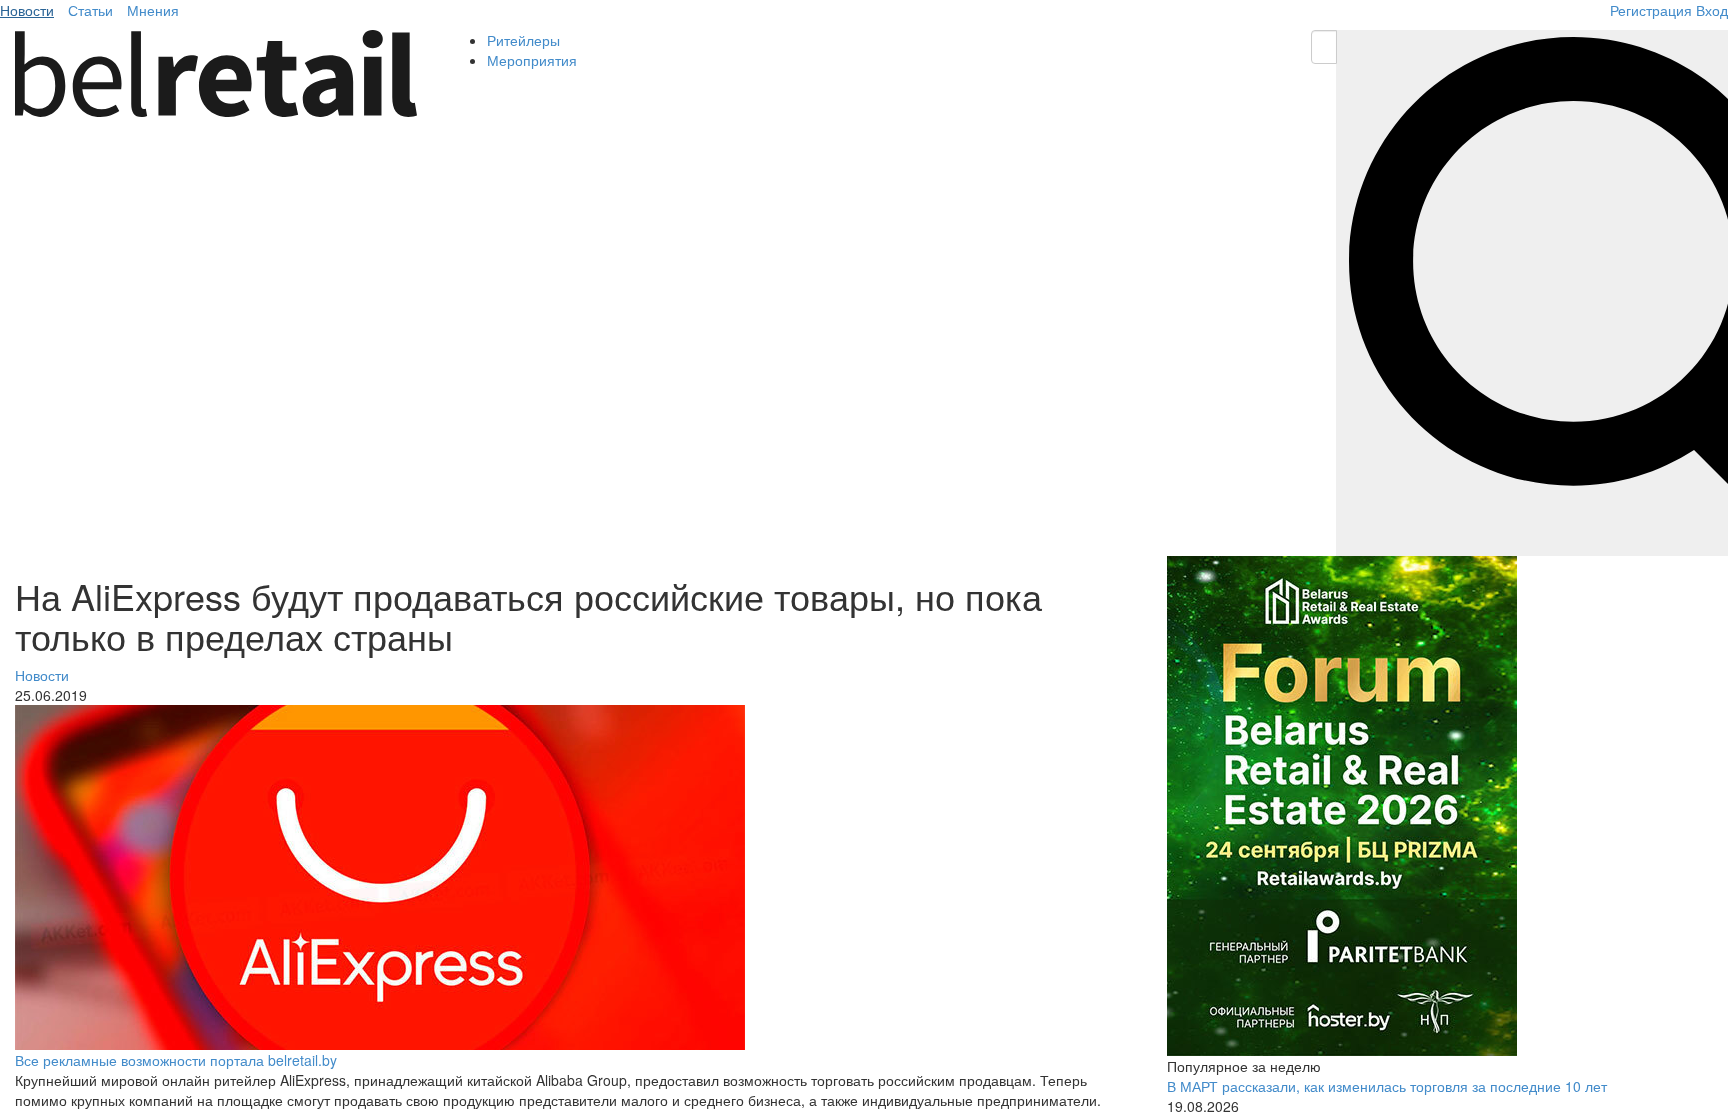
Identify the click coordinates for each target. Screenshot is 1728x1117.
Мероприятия (532, 60)
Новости (27, 10)
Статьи (90, 10)
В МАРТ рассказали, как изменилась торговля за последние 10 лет (1387, 1086)
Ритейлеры (523, 40)
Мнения (153, 10)
